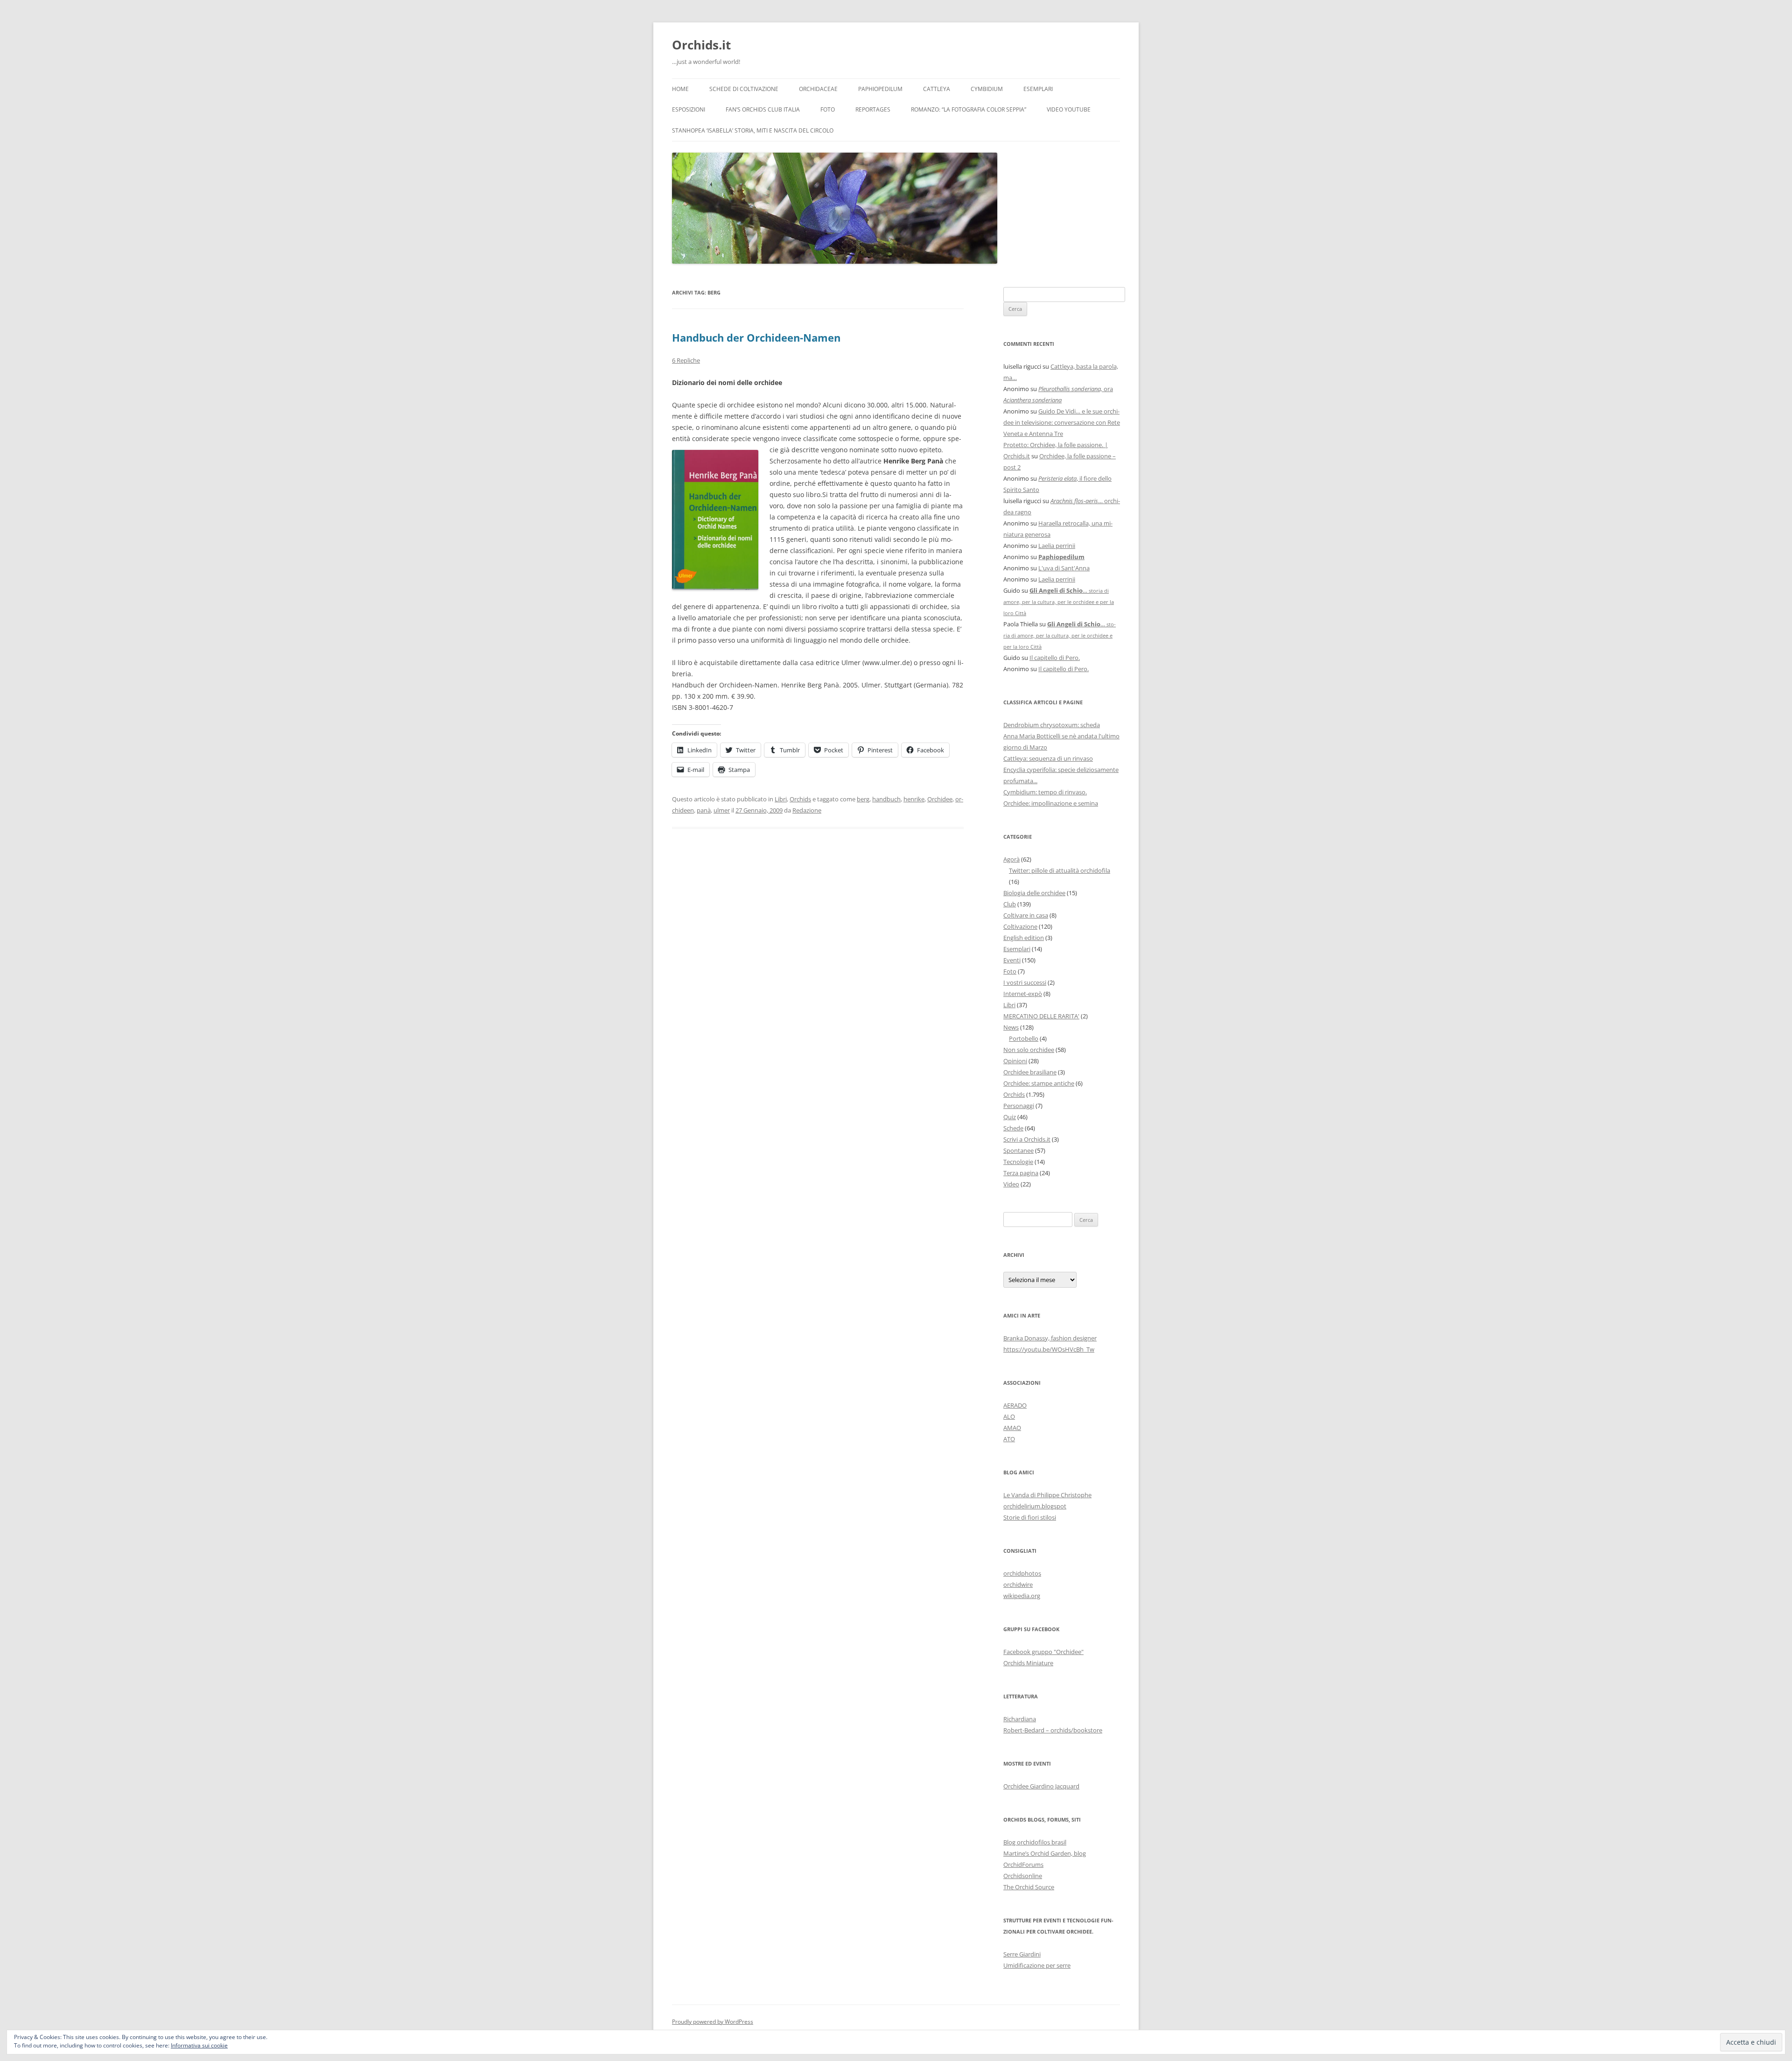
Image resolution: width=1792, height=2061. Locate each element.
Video (1011, 1184)
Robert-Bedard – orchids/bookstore (1053, 1730)
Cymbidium (987, 89)
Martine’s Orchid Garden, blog (1045, 1853)
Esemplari (1038, 89)
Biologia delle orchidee (1034, 893)
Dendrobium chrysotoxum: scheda (1052, 725)
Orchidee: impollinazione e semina (1051, 803)
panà (704, 810)
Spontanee (1018, 1150)
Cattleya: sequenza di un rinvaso (1048, 758)
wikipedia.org (1022, 1596)
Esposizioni (689, 109)
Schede (1013, 1128)
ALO (1009, 1416)
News (1011, 1027)
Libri (781, 799)
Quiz (1010, 1117)
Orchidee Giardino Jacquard (1041, 1786)
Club (1010, 904)
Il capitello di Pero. (1055, 658)
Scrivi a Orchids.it (1027, 1139)
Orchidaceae (818, 89)
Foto (828, 109)
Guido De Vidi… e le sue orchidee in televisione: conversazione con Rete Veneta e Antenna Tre (1062, 422)
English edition (1024, 938)
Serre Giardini (1022, 1954)
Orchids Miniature (1028, 1663)
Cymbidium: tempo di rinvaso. (1045, 792)
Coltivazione (1020, 926)
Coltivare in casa (1026, 915)
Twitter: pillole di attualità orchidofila (1060, 870)
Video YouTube (1069, 109)
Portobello (1024, 1038)
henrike (914, 799)
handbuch (886, 799)
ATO (1009, 1439)
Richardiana (1020, 1719)
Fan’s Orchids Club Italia (763, 109)
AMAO (1012, 1428)
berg (863, 799)
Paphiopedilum (880, 89)
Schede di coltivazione (744, 89)
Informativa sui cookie (199, 2045)
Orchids (800, 799)
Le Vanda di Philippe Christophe (1047, 1495)
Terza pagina (1021, 1173)
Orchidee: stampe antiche (1039, 1083)
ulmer (722, 810)
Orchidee (940, 799)
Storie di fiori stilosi (1030, 1517)
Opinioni (1015, 1061)
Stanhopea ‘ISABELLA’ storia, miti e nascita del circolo (753, 130)
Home (680, 89)
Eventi (1012, 960)
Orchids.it (701, 45)
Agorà (1011, 859)
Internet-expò (1023, 994)
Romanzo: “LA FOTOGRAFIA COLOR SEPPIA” (969, 109)
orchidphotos (1022, 1573)
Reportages (873, 109)
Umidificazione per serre (1037, 1965)
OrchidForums (1023, 1865)
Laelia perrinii (1057, 546)
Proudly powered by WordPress (713, 2022)
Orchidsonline (1023, 1876)
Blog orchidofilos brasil (1035, 1842)
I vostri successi (1025, 982)
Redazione (807, 810)
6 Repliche (686, 360)
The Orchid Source (1029, 1887)
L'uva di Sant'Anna (1064, 568)
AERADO (1015, 1405)
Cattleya (937, 89)
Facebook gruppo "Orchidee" (1043, 1652)
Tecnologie (1018, 1162)
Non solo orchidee (1029, 1050)
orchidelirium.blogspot (1035, 1506)
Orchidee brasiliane (1030, 1072)
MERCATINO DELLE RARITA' (1041, 1016)
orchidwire (1018, 1584)
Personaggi (1019, 1106)
